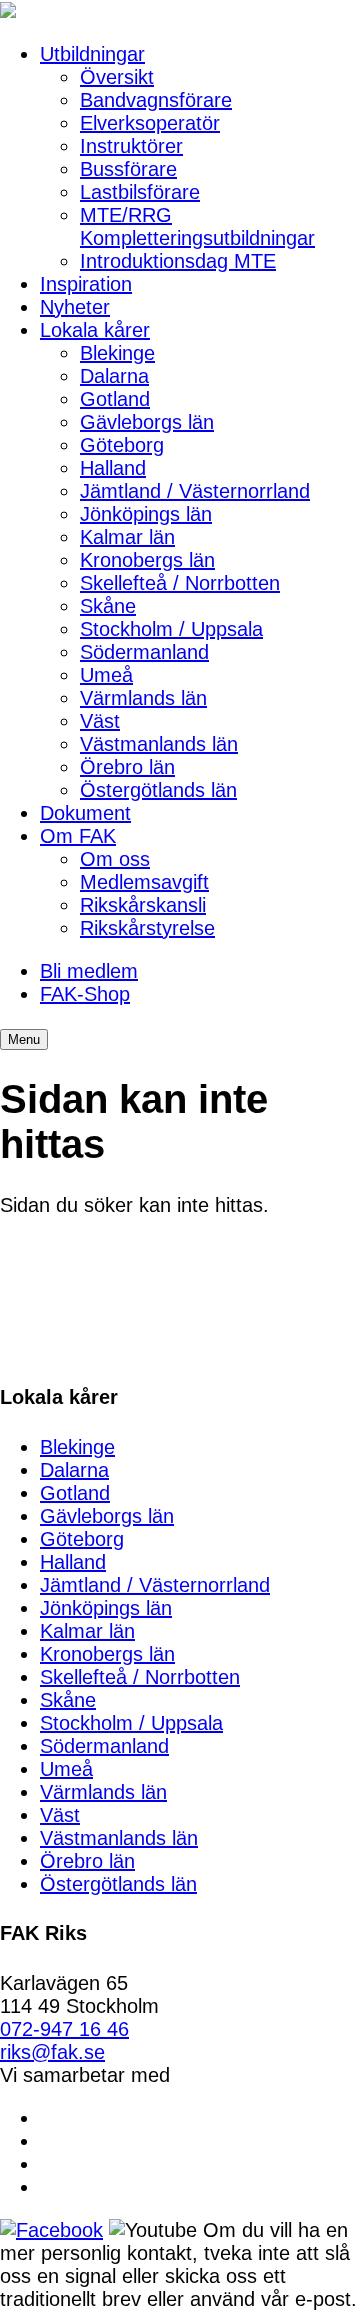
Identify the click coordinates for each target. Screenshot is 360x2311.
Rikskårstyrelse (147, 928)
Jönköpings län (146, 514)
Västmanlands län (159, 744)
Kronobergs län (147, 560)
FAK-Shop (85, 994)
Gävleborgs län (147, 422)
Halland (113, 468)
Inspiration (86, 284)
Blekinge (117, 353)
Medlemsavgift (144, 882)
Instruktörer (131, 146)
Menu (24, 1039)
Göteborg (122, 445)
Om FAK (78, 836)
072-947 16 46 (64, 2029)
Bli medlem (89, 971)
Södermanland (144, 652)
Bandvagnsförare (156, 100)
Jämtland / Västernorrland (195, 491)
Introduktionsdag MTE (178, 261)
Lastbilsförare (140, 192)
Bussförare (128, 169)
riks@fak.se (52, 2052)
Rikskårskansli (143, 905)
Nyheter (75, 307)
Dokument (85, 813)
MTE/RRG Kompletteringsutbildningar (197, 226)
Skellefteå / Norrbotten (180, 583)
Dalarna (114, 376)
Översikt (117, 77)
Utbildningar (92, 54)
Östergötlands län (158, 790)
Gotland (115, 399)
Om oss (115, 859)
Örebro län (127, 767)
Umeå (106, 675)
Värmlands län (143, 698)
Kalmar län (127, 537)
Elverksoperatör (150, 123)
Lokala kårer (95, 330)
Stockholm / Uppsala (171, 629)
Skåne (108, 606)
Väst (100, 721)
